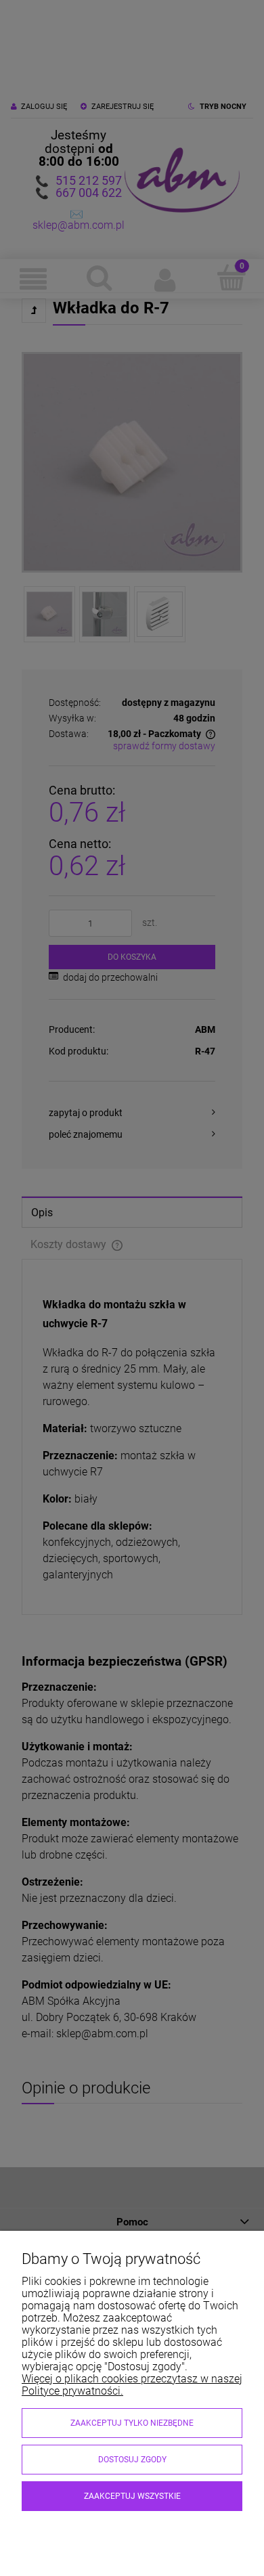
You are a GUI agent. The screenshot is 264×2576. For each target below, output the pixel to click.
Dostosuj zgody (132, 2460)
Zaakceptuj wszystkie (132, 2496)
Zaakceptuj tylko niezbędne (132, 2423)
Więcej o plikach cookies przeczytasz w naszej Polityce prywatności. (132, 2385)
